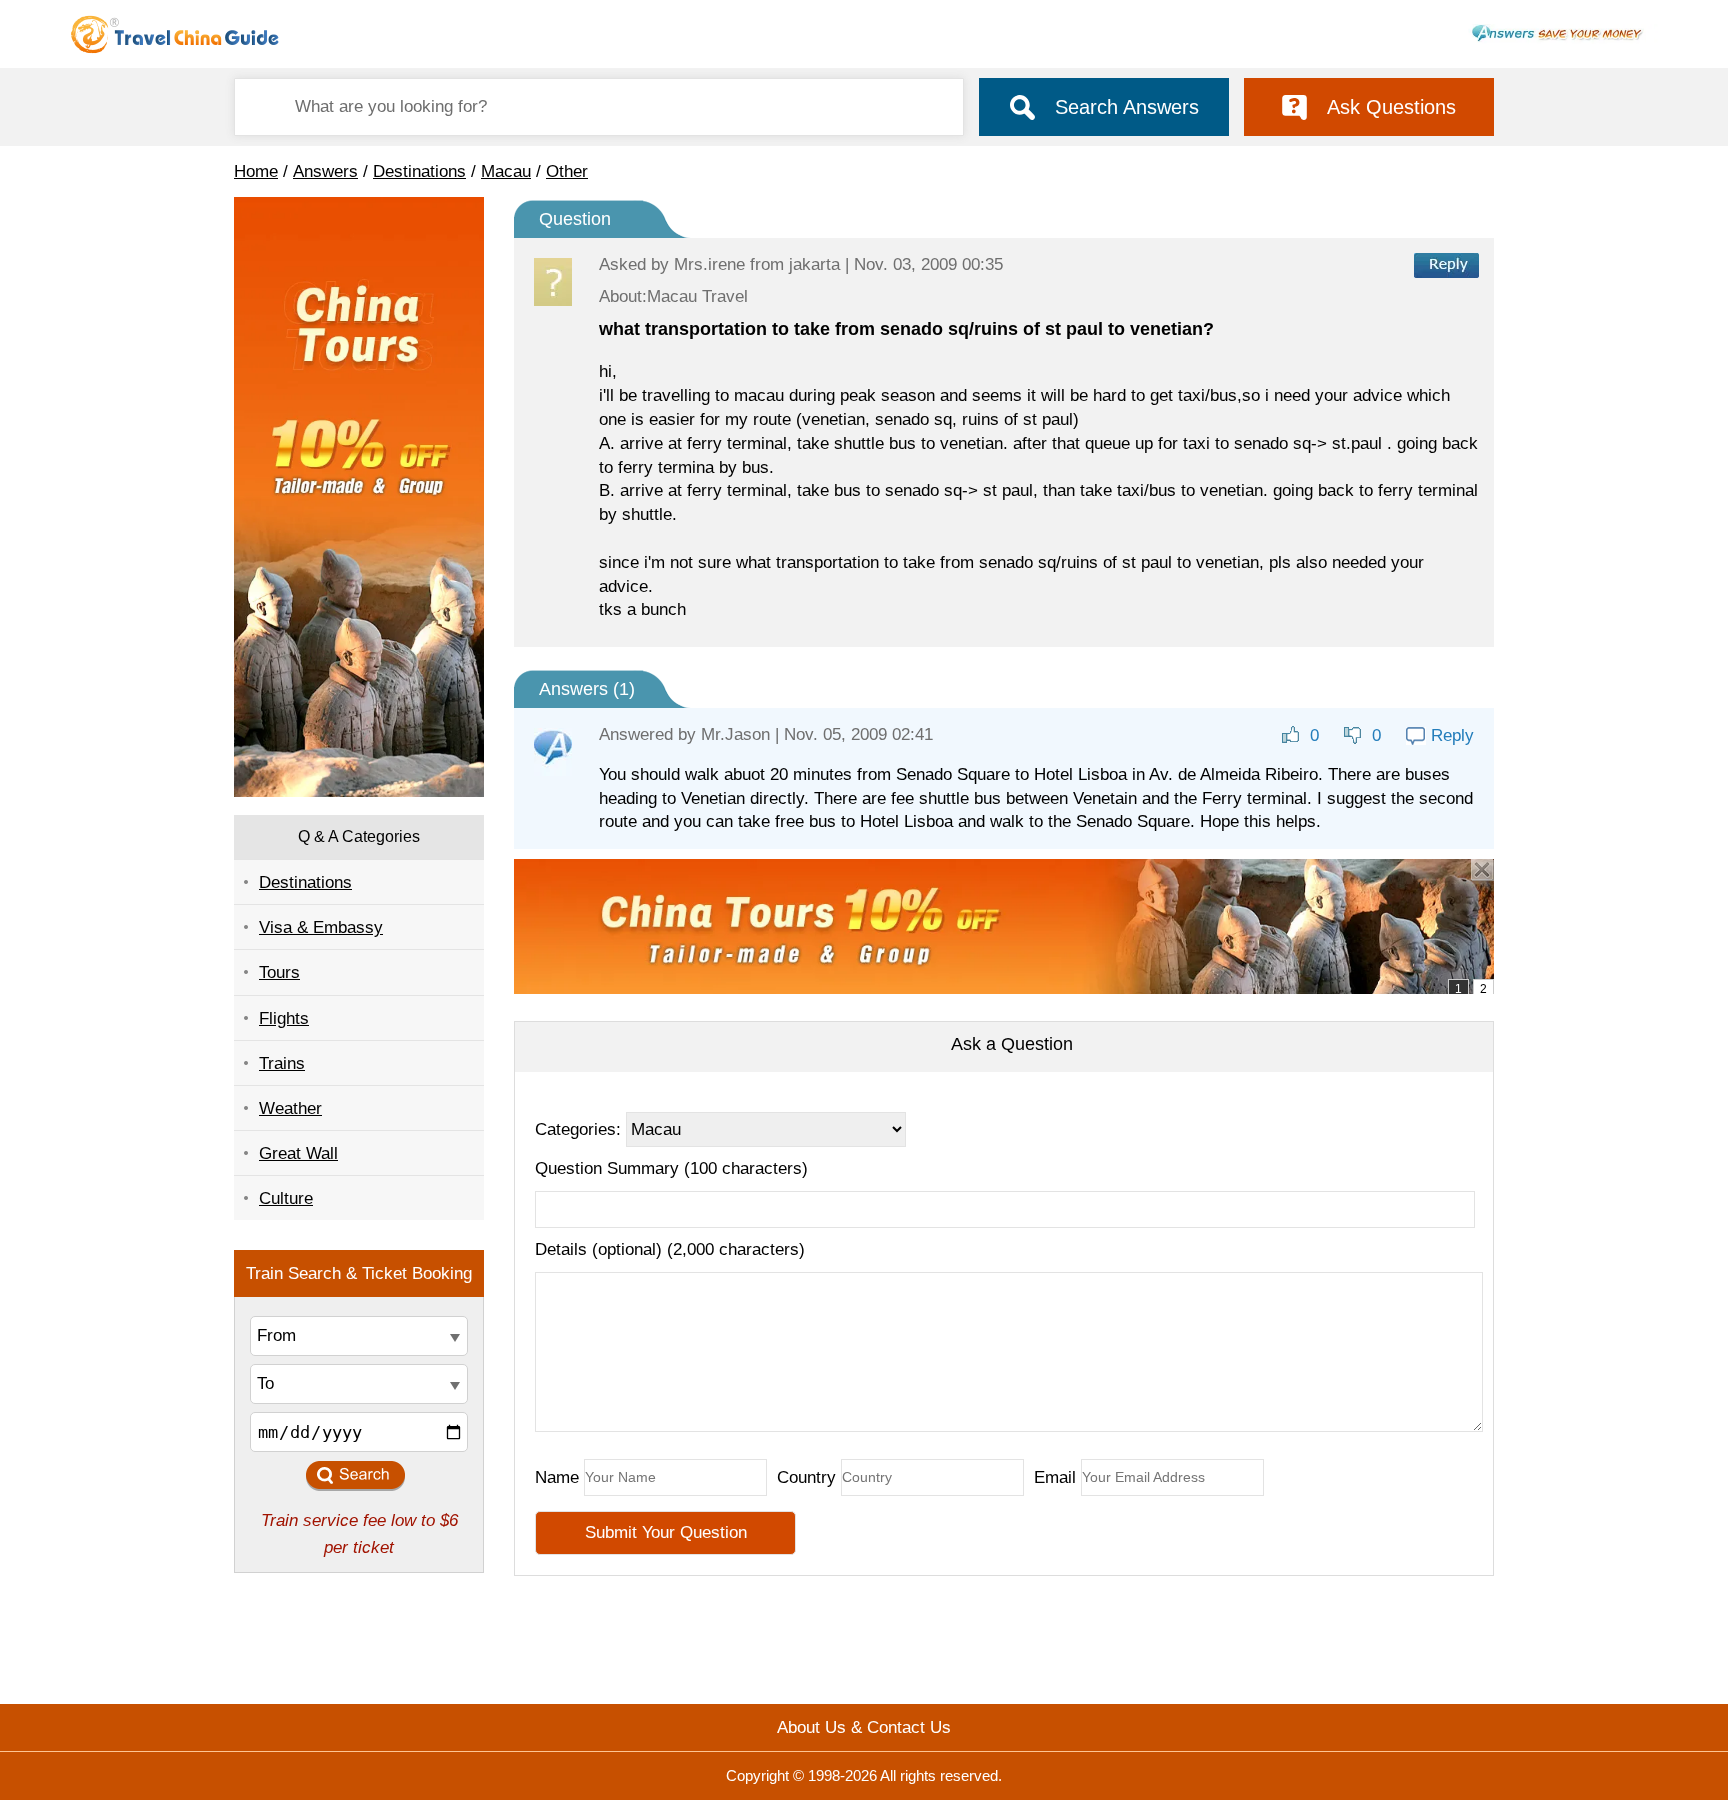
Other (567, 171)
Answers (325, 171)
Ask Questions (1391, 107)
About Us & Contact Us (864, 1727)
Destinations (419, 171)
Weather (290, 1108)
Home (256, 171)
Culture (286, 1198)
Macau (506, 171)
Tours (279, 972)
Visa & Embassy (321, 927)
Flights (284, 1018)
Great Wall (298, 1153)
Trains (282, 1063)
